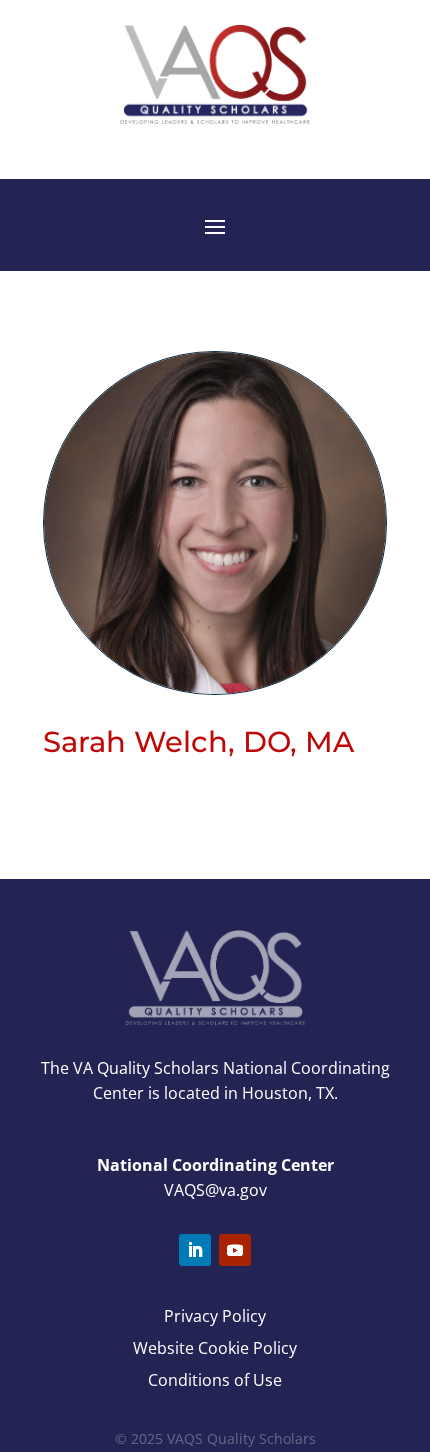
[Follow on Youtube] (235, 1250)
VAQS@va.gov (215, 1190)
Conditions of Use (215, 1380)
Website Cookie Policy (215, 1348)
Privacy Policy (215, 1316)
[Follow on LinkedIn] (195, 1250)
